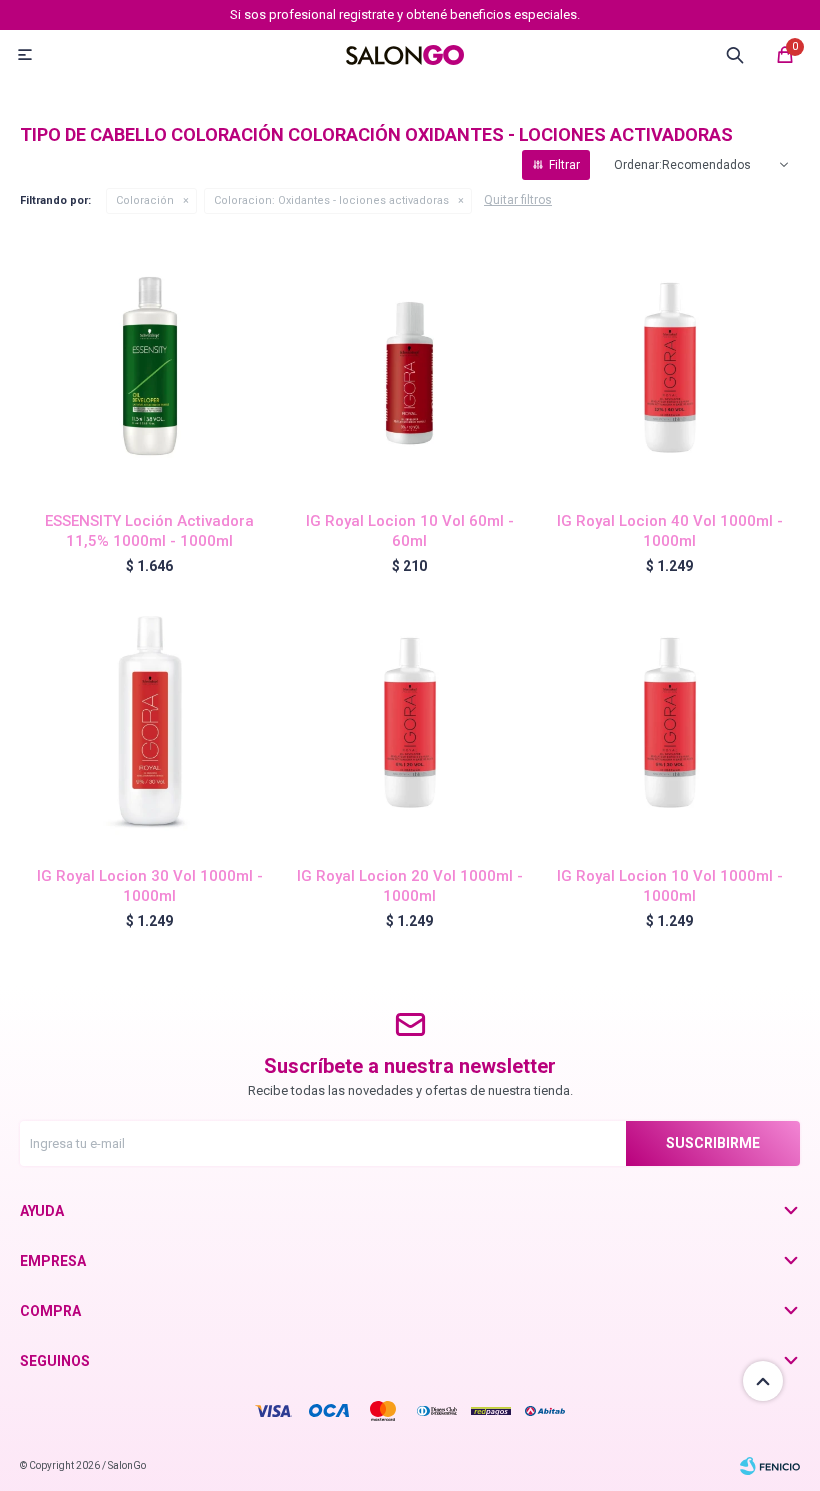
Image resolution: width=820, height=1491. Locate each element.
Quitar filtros (518, 200)
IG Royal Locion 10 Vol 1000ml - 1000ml (670, 886)
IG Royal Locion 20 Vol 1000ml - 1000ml (410, 886)
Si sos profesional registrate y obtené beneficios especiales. (405, 14)
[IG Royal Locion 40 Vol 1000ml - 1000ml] (670, 366)
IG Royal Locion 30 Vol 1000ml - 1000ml (150, 886)
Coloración (145, 200)
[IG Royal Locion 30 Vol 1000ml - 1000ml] (150, 721)
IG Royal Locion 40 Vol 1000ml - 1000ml (670, 531)
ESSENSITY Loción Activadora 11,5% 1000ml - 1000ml (149, 531)
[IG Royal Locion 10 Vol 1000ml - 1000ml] (670, 721)
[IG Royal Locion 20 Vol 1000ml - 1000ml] (410, 721)
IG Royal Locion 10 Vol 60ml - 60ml (410, 531)
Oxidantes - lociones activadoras (331, 200)
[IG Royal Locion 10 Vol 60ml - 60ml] (410, 366)
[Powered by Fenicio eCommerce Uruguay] (770, 1466)
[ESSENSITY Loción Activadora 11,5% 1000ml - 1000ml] (150, 366)
